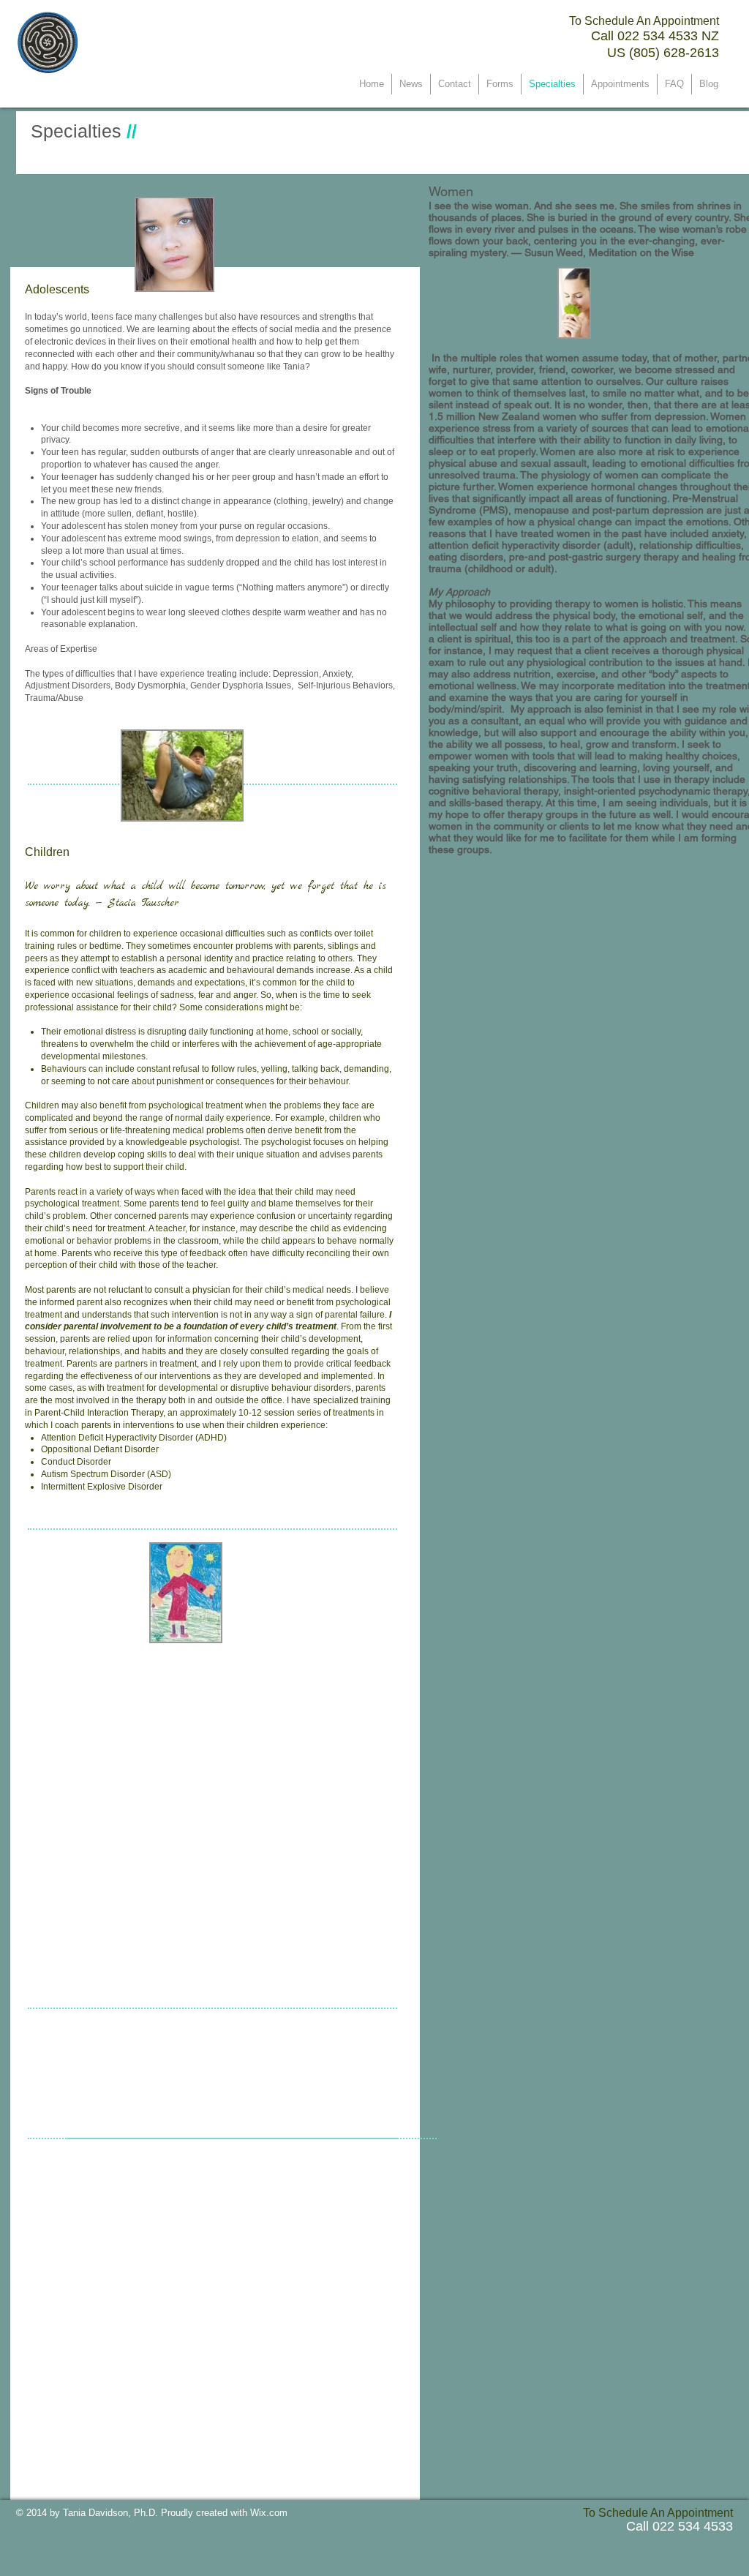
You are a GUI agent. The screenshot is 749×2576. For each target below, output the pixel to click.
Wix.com (269, 2513)
